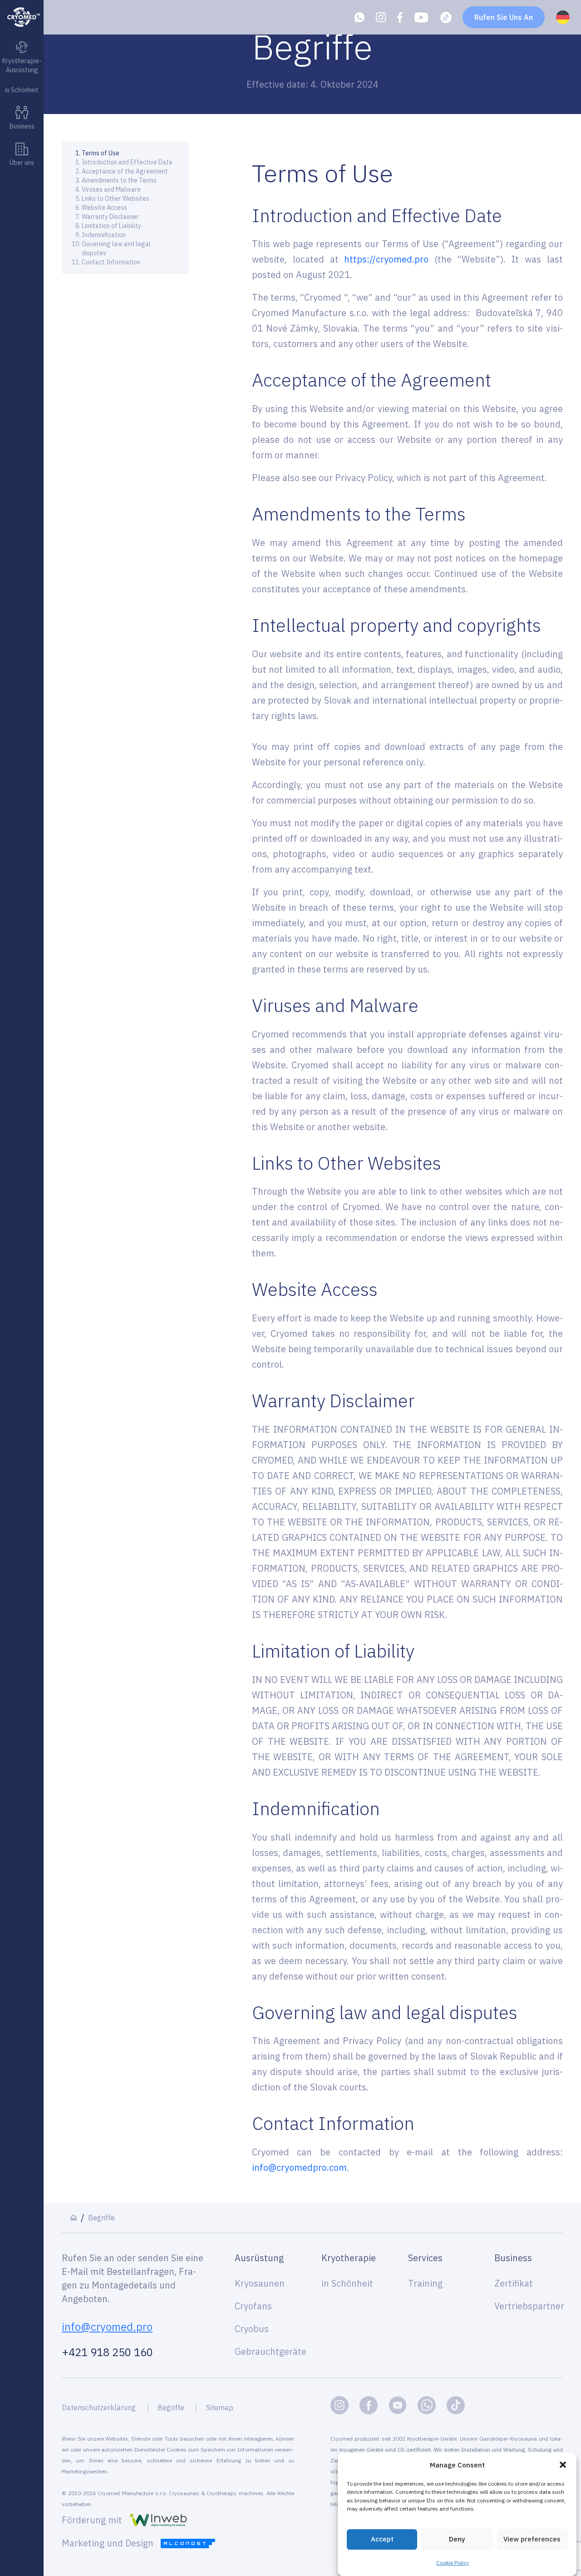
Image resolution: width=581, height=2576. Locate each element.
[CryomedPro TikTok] (456, 2405)
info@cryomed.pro (107, 2327)
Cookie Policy (453, 2563)
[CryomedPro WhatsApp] (427, 2405)
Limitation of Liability (111, 226)
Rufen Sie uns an (504, 17)
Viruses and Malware (111, 189)
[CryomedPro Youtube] (398, 2405)
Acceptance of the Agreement (125, 171)
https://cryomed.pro (386, 259)
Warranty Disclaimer (110, 217)
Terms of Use (101, 153)
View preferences (532, 2539)
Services (425, 2258)
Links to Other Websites (116, 199)
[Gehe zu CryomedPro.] (74, 2218)
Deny (457, 2539)
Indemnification (105, 235)
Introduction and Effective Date (127, 162)
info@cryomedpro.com (299, 2167)
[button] (563, 2465)
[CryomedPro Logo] (22, 17)
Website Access (104, 208)
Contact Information (111, 262)
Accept (382, 2539)
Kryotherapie (349, 2258)
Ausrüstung (259, 2258)
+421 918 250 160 (107, 2352)
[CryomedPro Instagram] (340, 2405)
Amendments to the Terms (119, 180)
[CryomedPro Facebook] (369, 2405)
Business (513, 2258)
